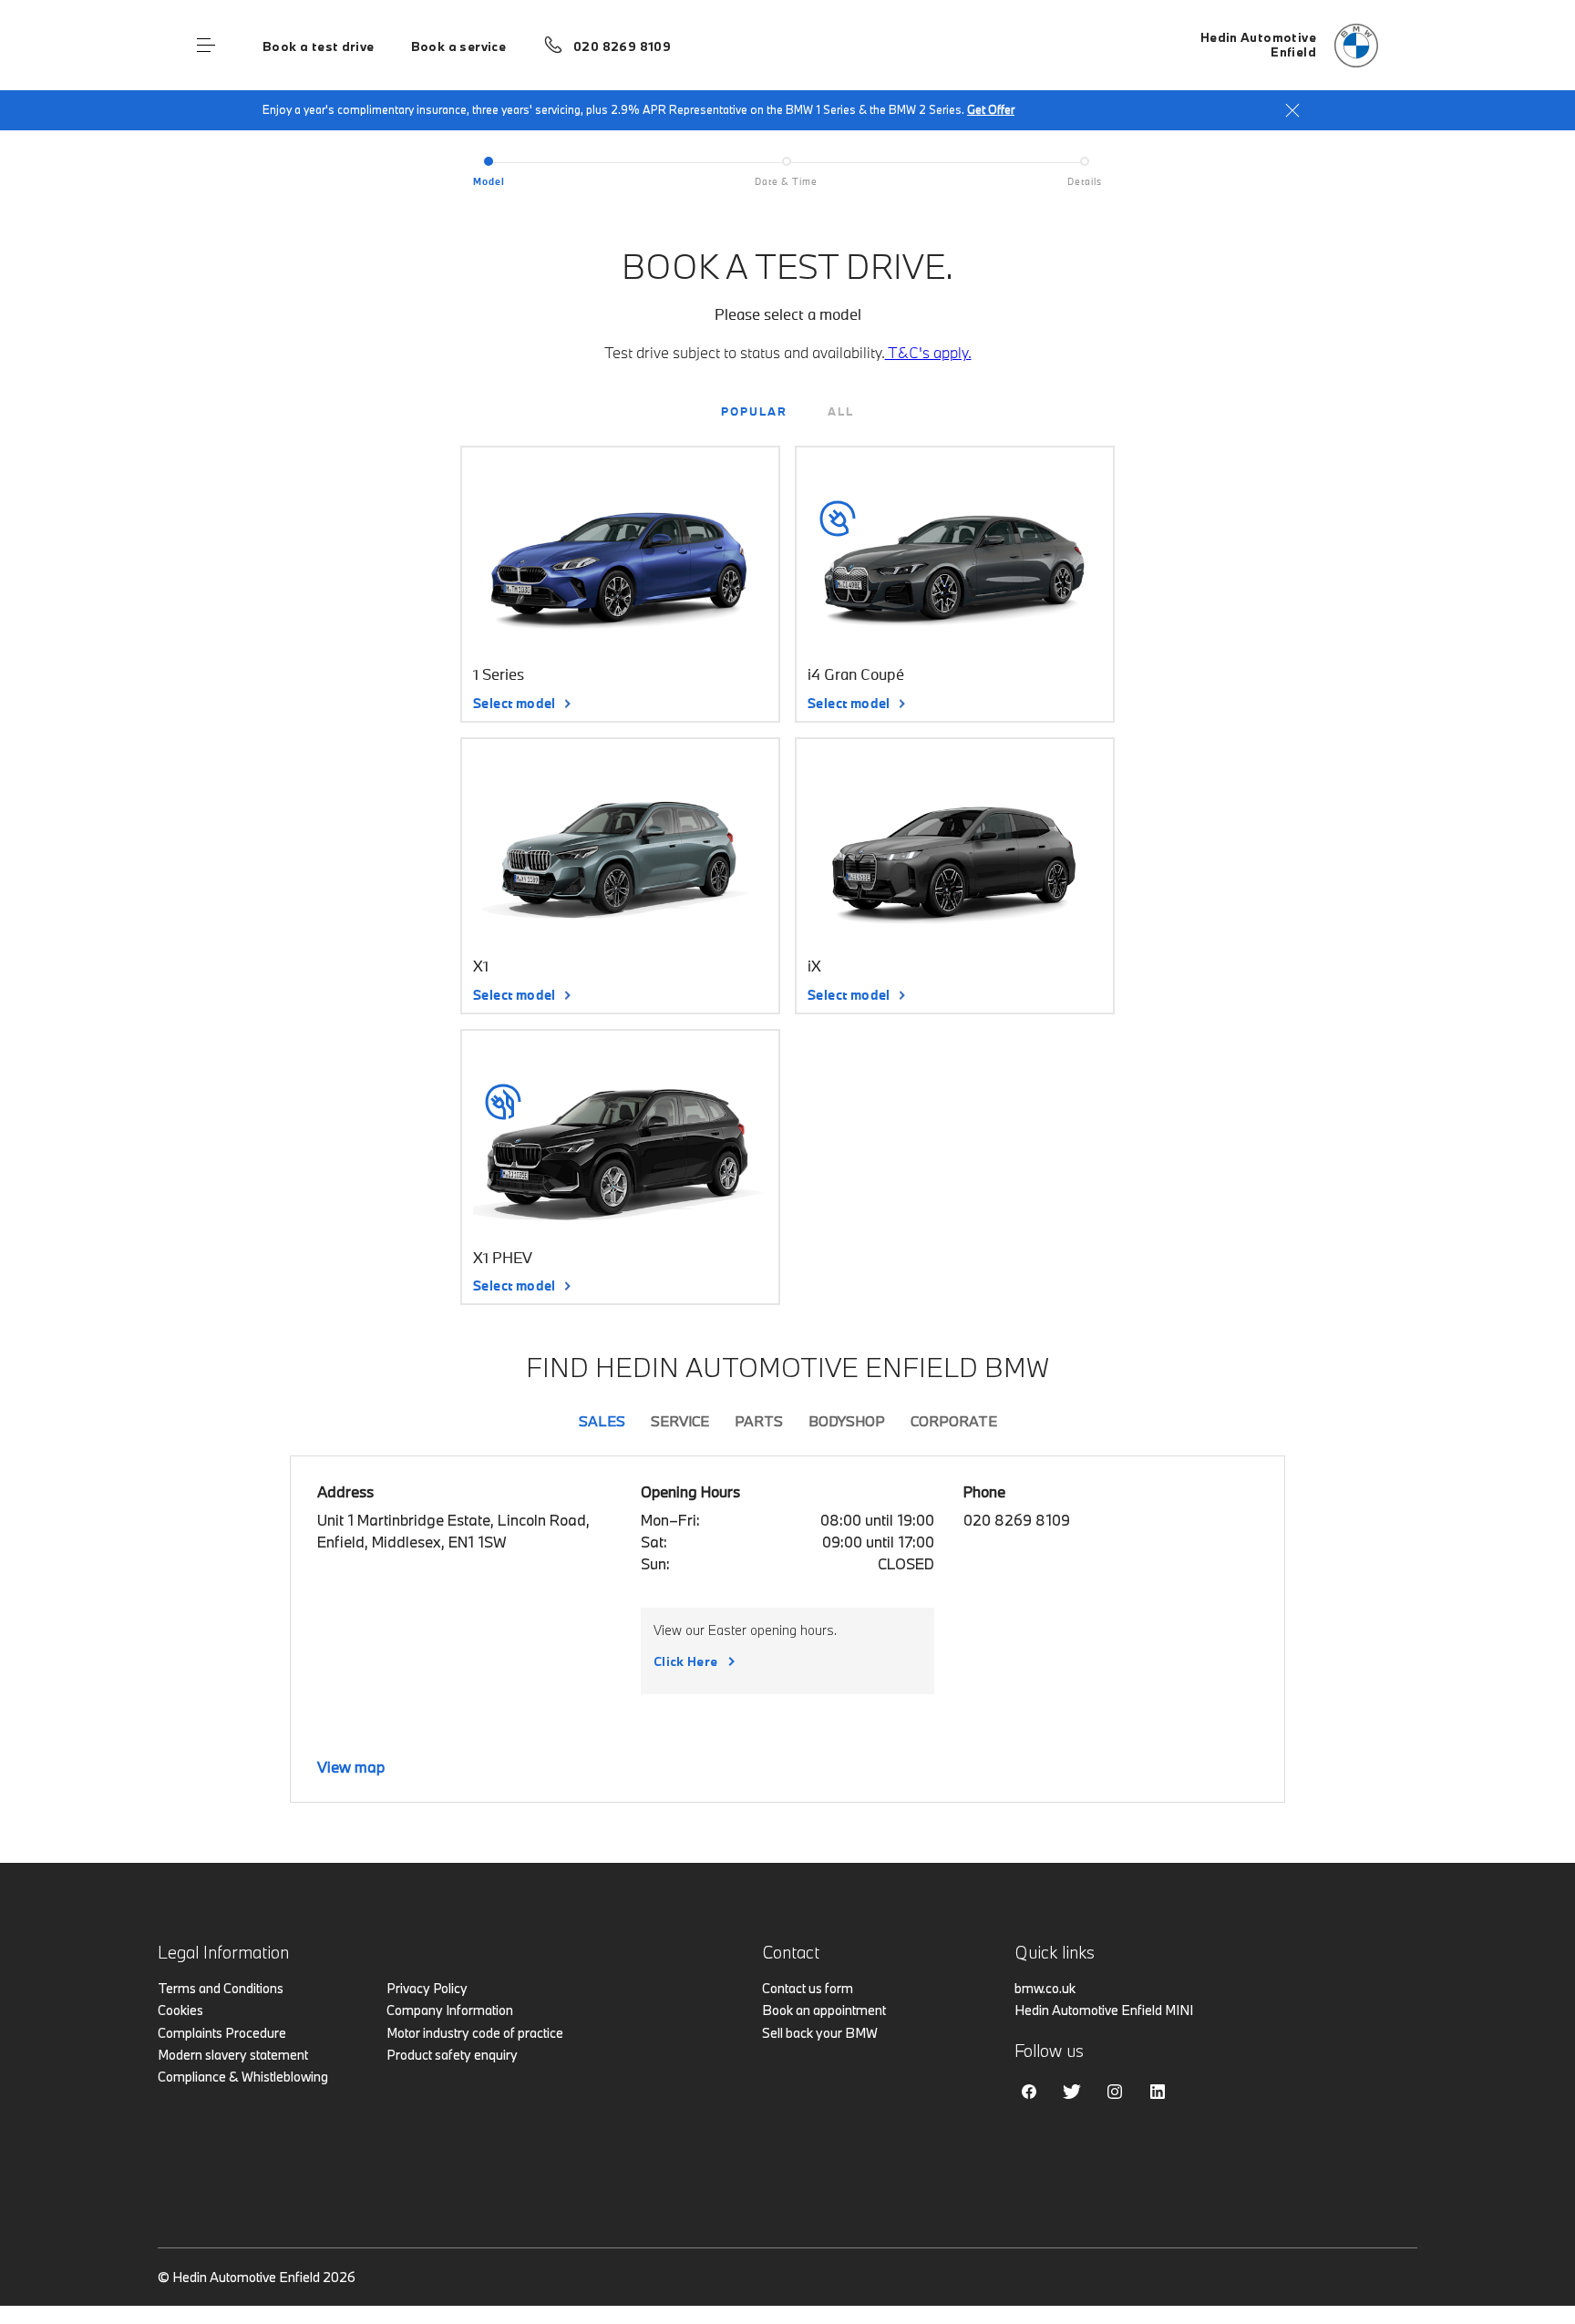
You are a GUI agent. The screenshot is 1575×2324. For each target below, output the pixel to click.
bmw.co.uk (1045, 1988)
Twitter (1072, 2092)
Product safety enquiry (452, 2055)
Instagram (1115, 2092)
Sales (602, 1421)
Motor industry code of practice (475, 2033)
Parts (759, 1421)
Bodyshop (847, 1421)
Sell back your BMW (820, 2033)
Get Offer (991, 109)
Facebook (1029, 2092)
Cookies (180, 2010)
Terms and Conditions (221, 1988)
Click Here (686, 1661)
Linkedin (1158, 2092)
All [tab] (841, 411)
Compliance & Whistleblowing (243, 2077)
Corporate (954, 1421)
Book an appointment (824, 2010)
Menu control (206, 46)
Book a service (458, 46)
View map (351, 1767)
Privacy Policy (427, 1988)
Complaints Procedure (222, 2033)
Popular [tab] (754, 411)
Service (680, 1421)
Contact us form (808, 1988)
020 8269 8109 (622, 46)
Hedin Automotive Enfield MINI (1104, 2010)
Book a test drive (319, 46)
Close (1292, 110)
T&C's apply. (928, 352)
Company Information (450, 2010)
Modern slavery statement (233, 2055)
